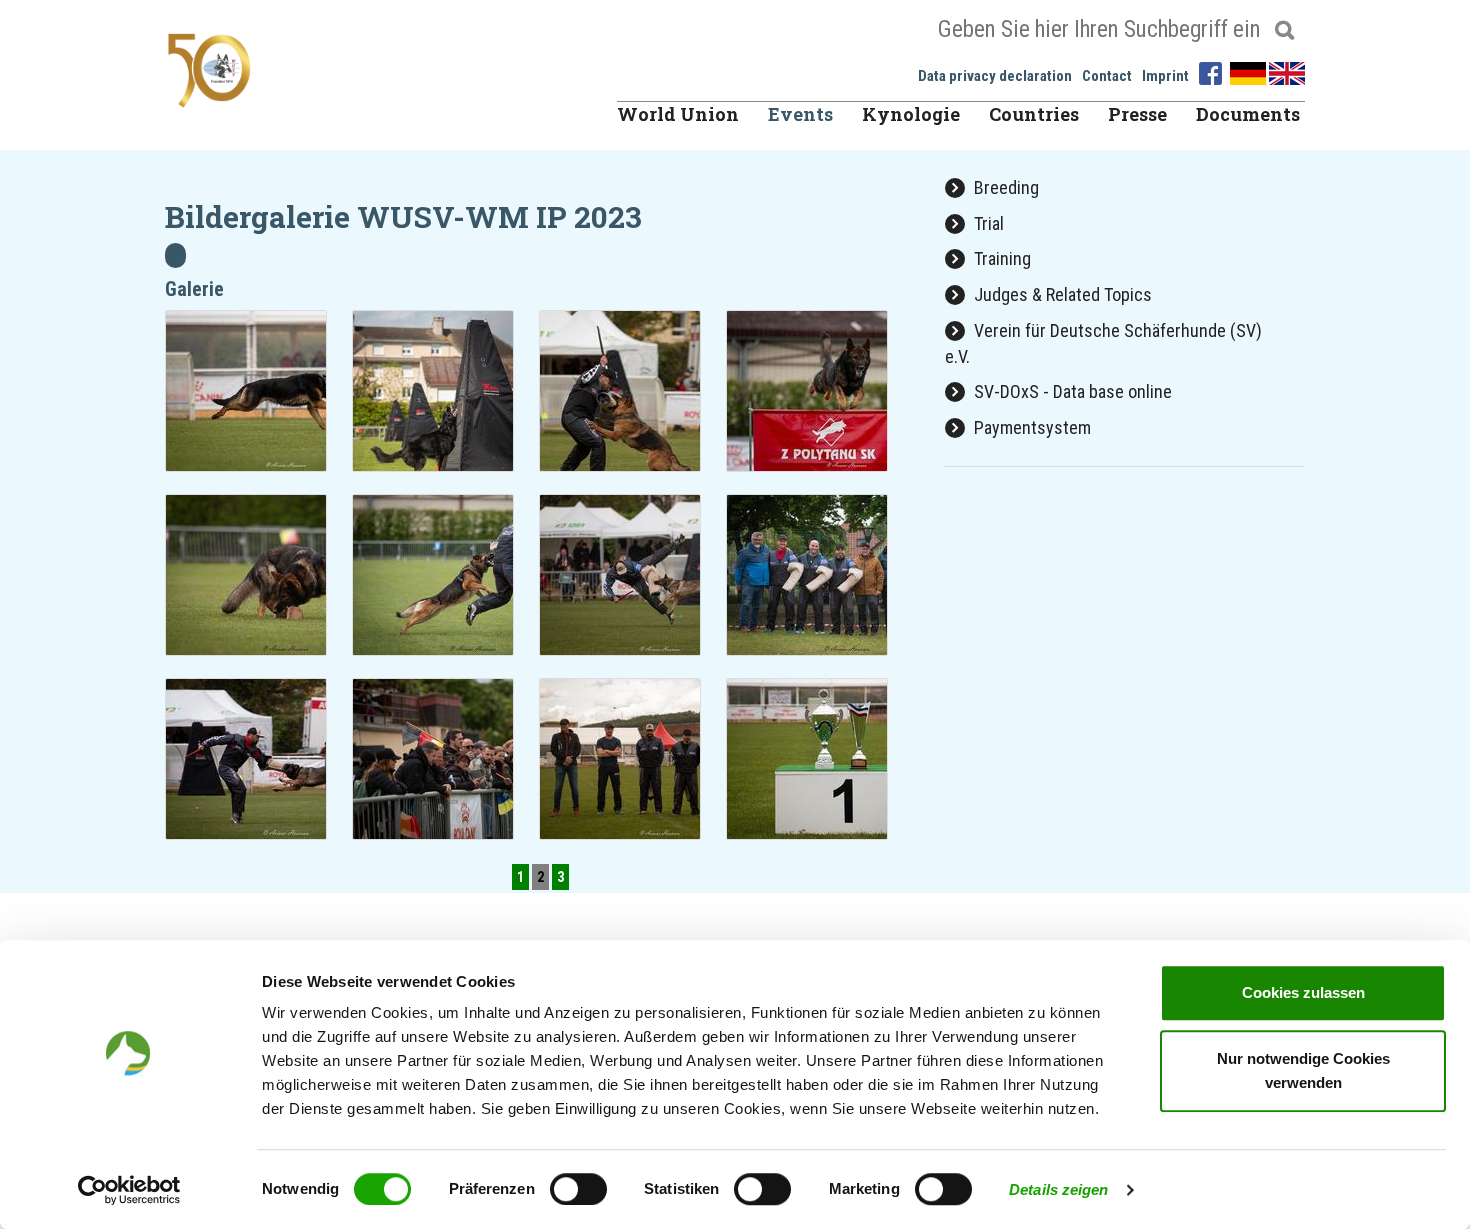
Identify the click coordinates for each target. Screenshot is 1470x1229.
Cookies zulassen (1303, 992)
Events (800, 114)
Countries (1034, 114)
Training (1000, 258)
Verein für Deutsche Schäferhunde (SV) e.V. (1103, 343)
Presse (1137, 114)
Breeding (1004, 187)
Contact (1107, 76)
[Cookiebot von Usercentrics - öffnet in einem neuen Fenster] (129, 1190)
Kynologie (911, 114)
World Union (678, 114)
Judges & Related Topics (1061, 294)
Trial (987, 223)
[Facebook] (1213, 71)
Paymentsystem (1030, 427)
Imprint (1165, 76)
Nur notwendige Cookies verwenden (1303, 1070)
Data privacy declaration (995, 76)
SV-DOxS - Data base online (1071, 391)
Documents (1248, 114)
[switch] (578, 1189)
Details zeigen (1058, 1189)
